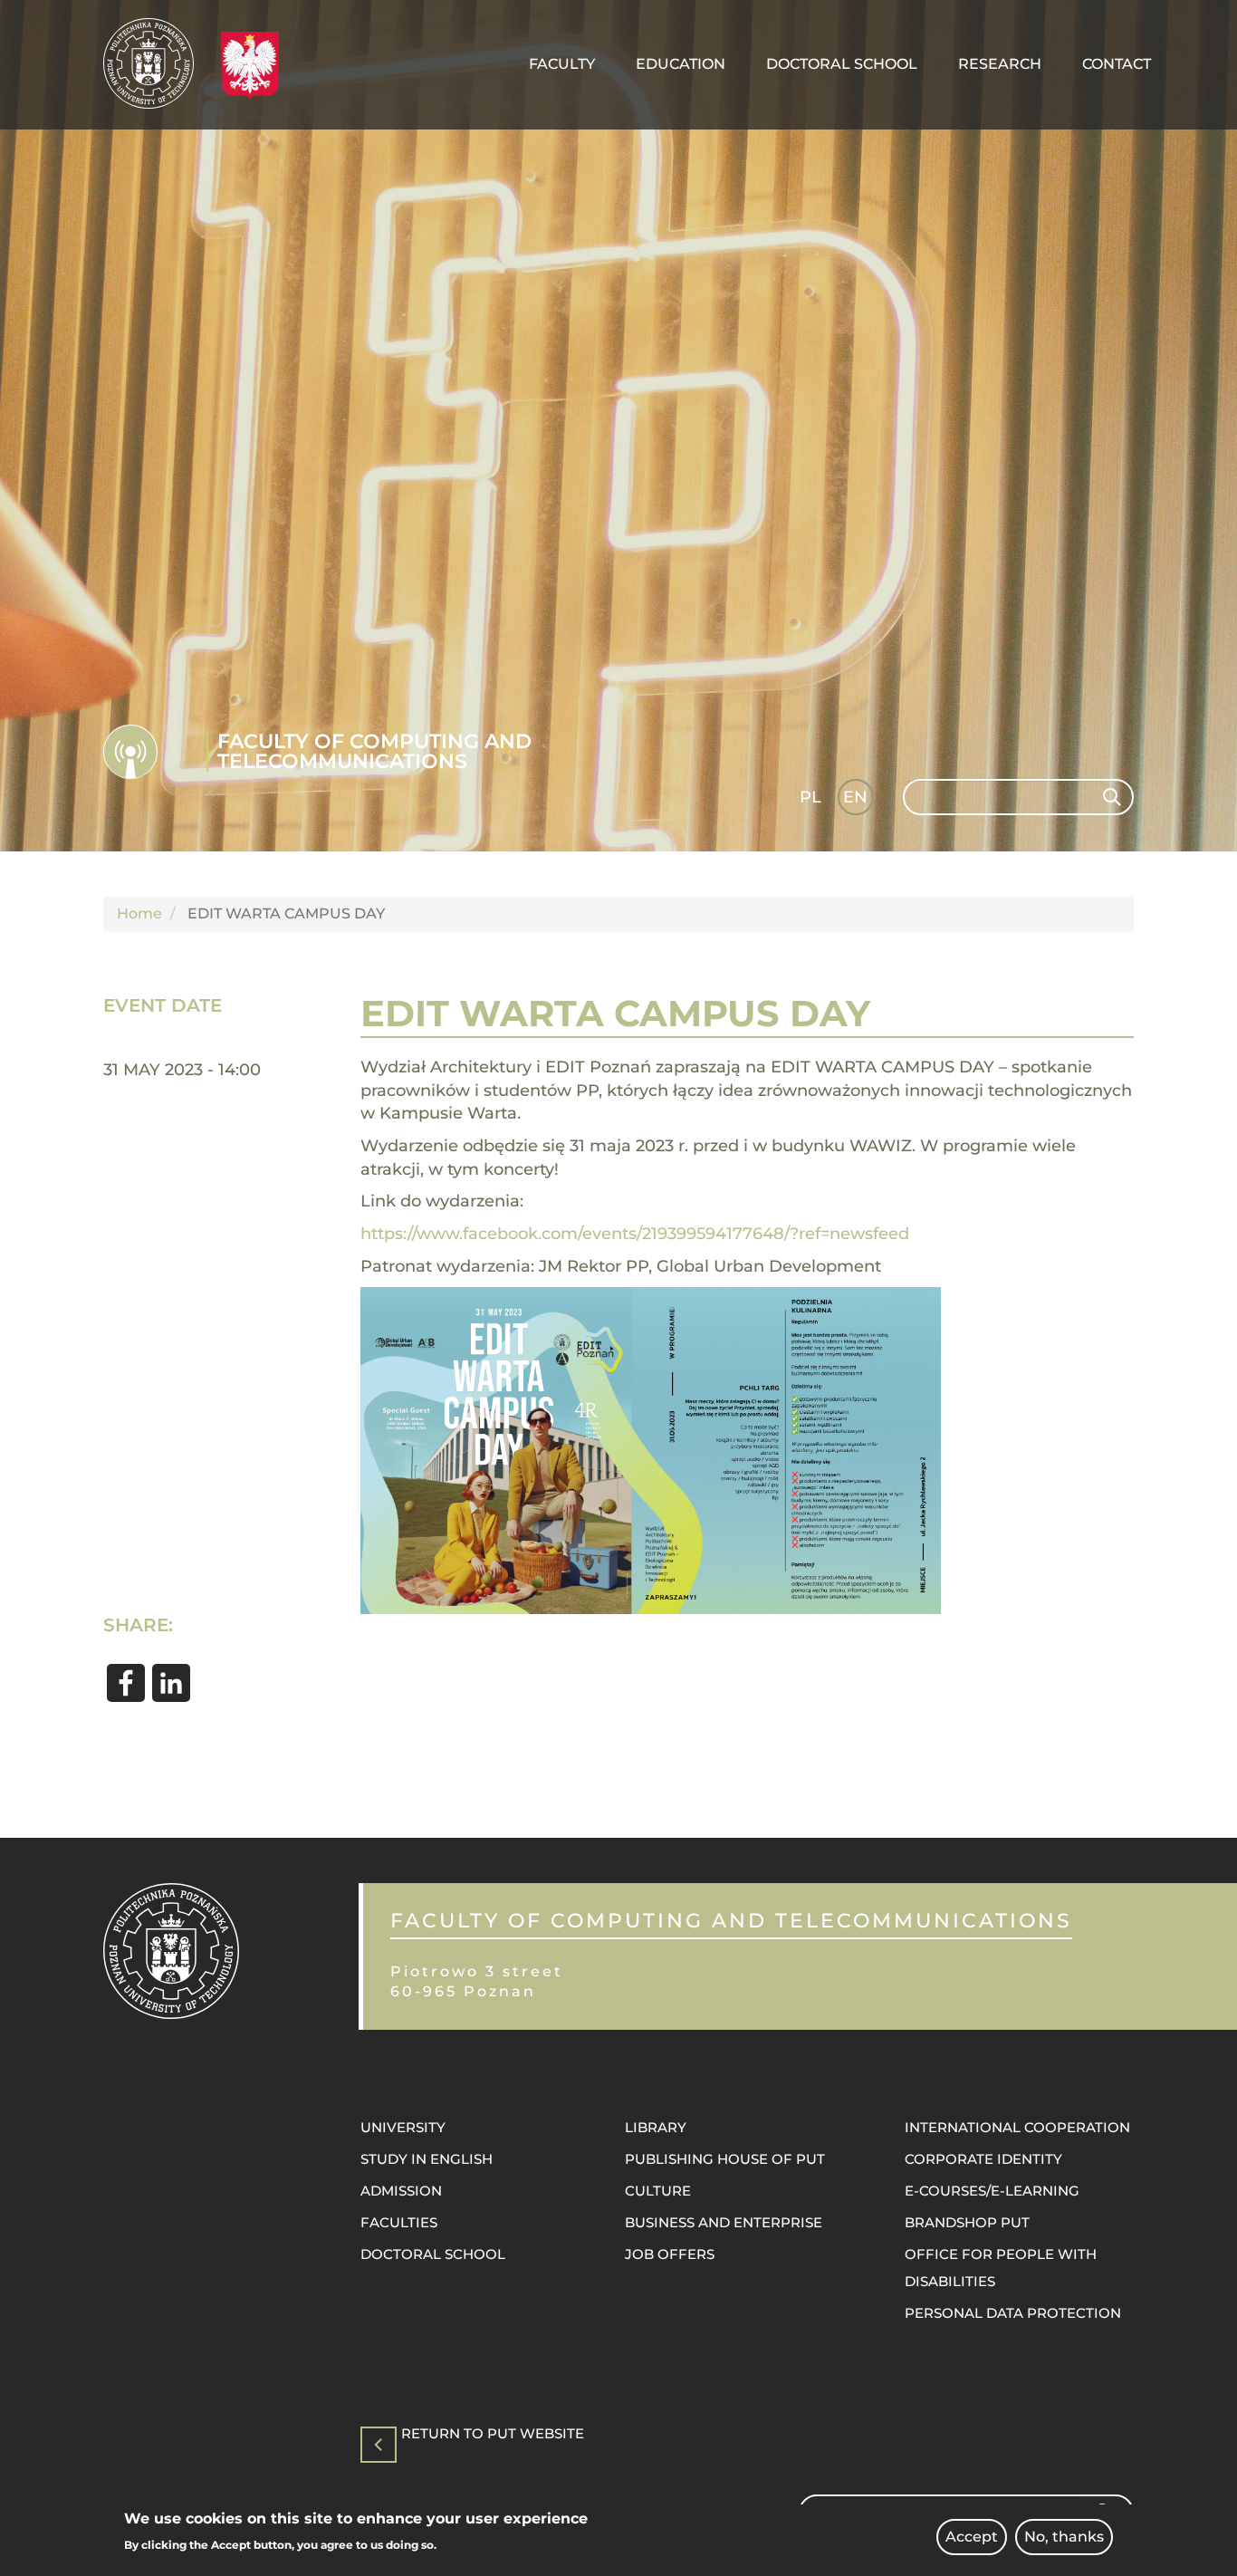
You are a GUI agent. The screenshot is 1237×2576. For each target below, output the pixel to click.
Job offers (670, 2254)
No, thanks (1064, 2537)
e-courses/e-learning (992, 2191)
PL (810, 797)
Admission (401, 2191)
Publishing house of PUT (725, 2159)
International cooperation (1017, 2127)
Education (681, 64)
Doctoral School (842, 64)
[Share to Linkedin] (171, 1683)
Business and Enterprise (724, 2222)
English (857, 800)
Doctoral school (433, 2254)
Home (139, 913)
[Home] (155, 63)
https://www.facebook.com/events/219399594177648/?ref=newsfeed (635, 1234)
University (403, 2127)
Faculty (562, 64)
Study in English (427, 2159)
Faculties (399, 2222)
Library (656, 2127)
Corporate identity (983, 2159)
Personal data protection (1013, 2313)
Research (1000, 64)
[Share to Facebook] (126, 1683)
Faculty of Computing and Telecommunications (374, 751)
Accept (972, 2537)
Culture (658, 2191)
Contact (1117, 64)
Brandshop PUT (967, 2222)
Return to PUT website (493, 2434)
